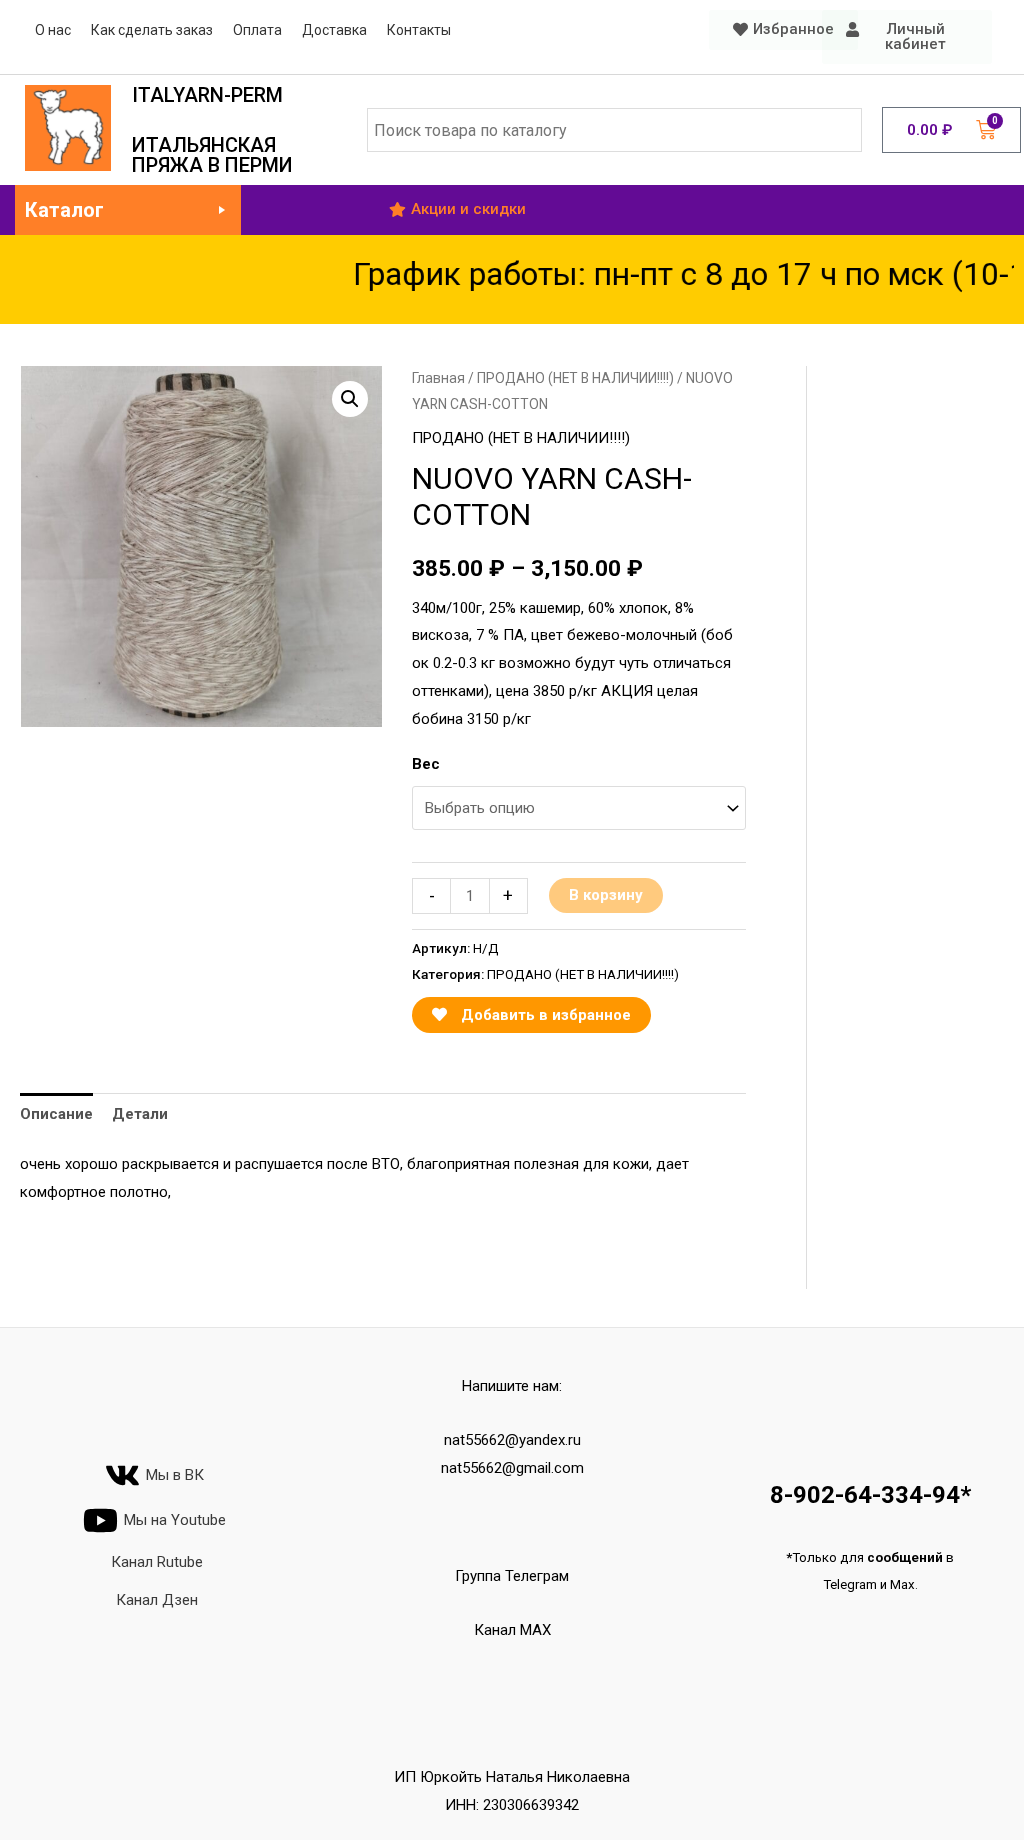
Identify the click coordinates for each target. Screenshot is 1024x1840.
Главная (438, 378)
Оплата (257, 30)
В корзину (606, 895)
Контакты (419, 30)
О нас (53, 30)
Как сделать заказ (152, 30)
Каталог (64, 210)
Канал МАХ (512, 1630)
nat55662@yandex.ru (512, 1440)
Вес (426, 764)
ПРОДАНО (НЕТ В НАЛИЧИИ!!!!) (575, 378)
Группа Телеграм (512, 1576)
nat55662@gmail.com (512, 1468)
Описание (56, 1114)
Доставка (334, 30)
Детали (140, 1114)
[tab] (56, 1114)
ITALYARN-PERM (207, 95)
